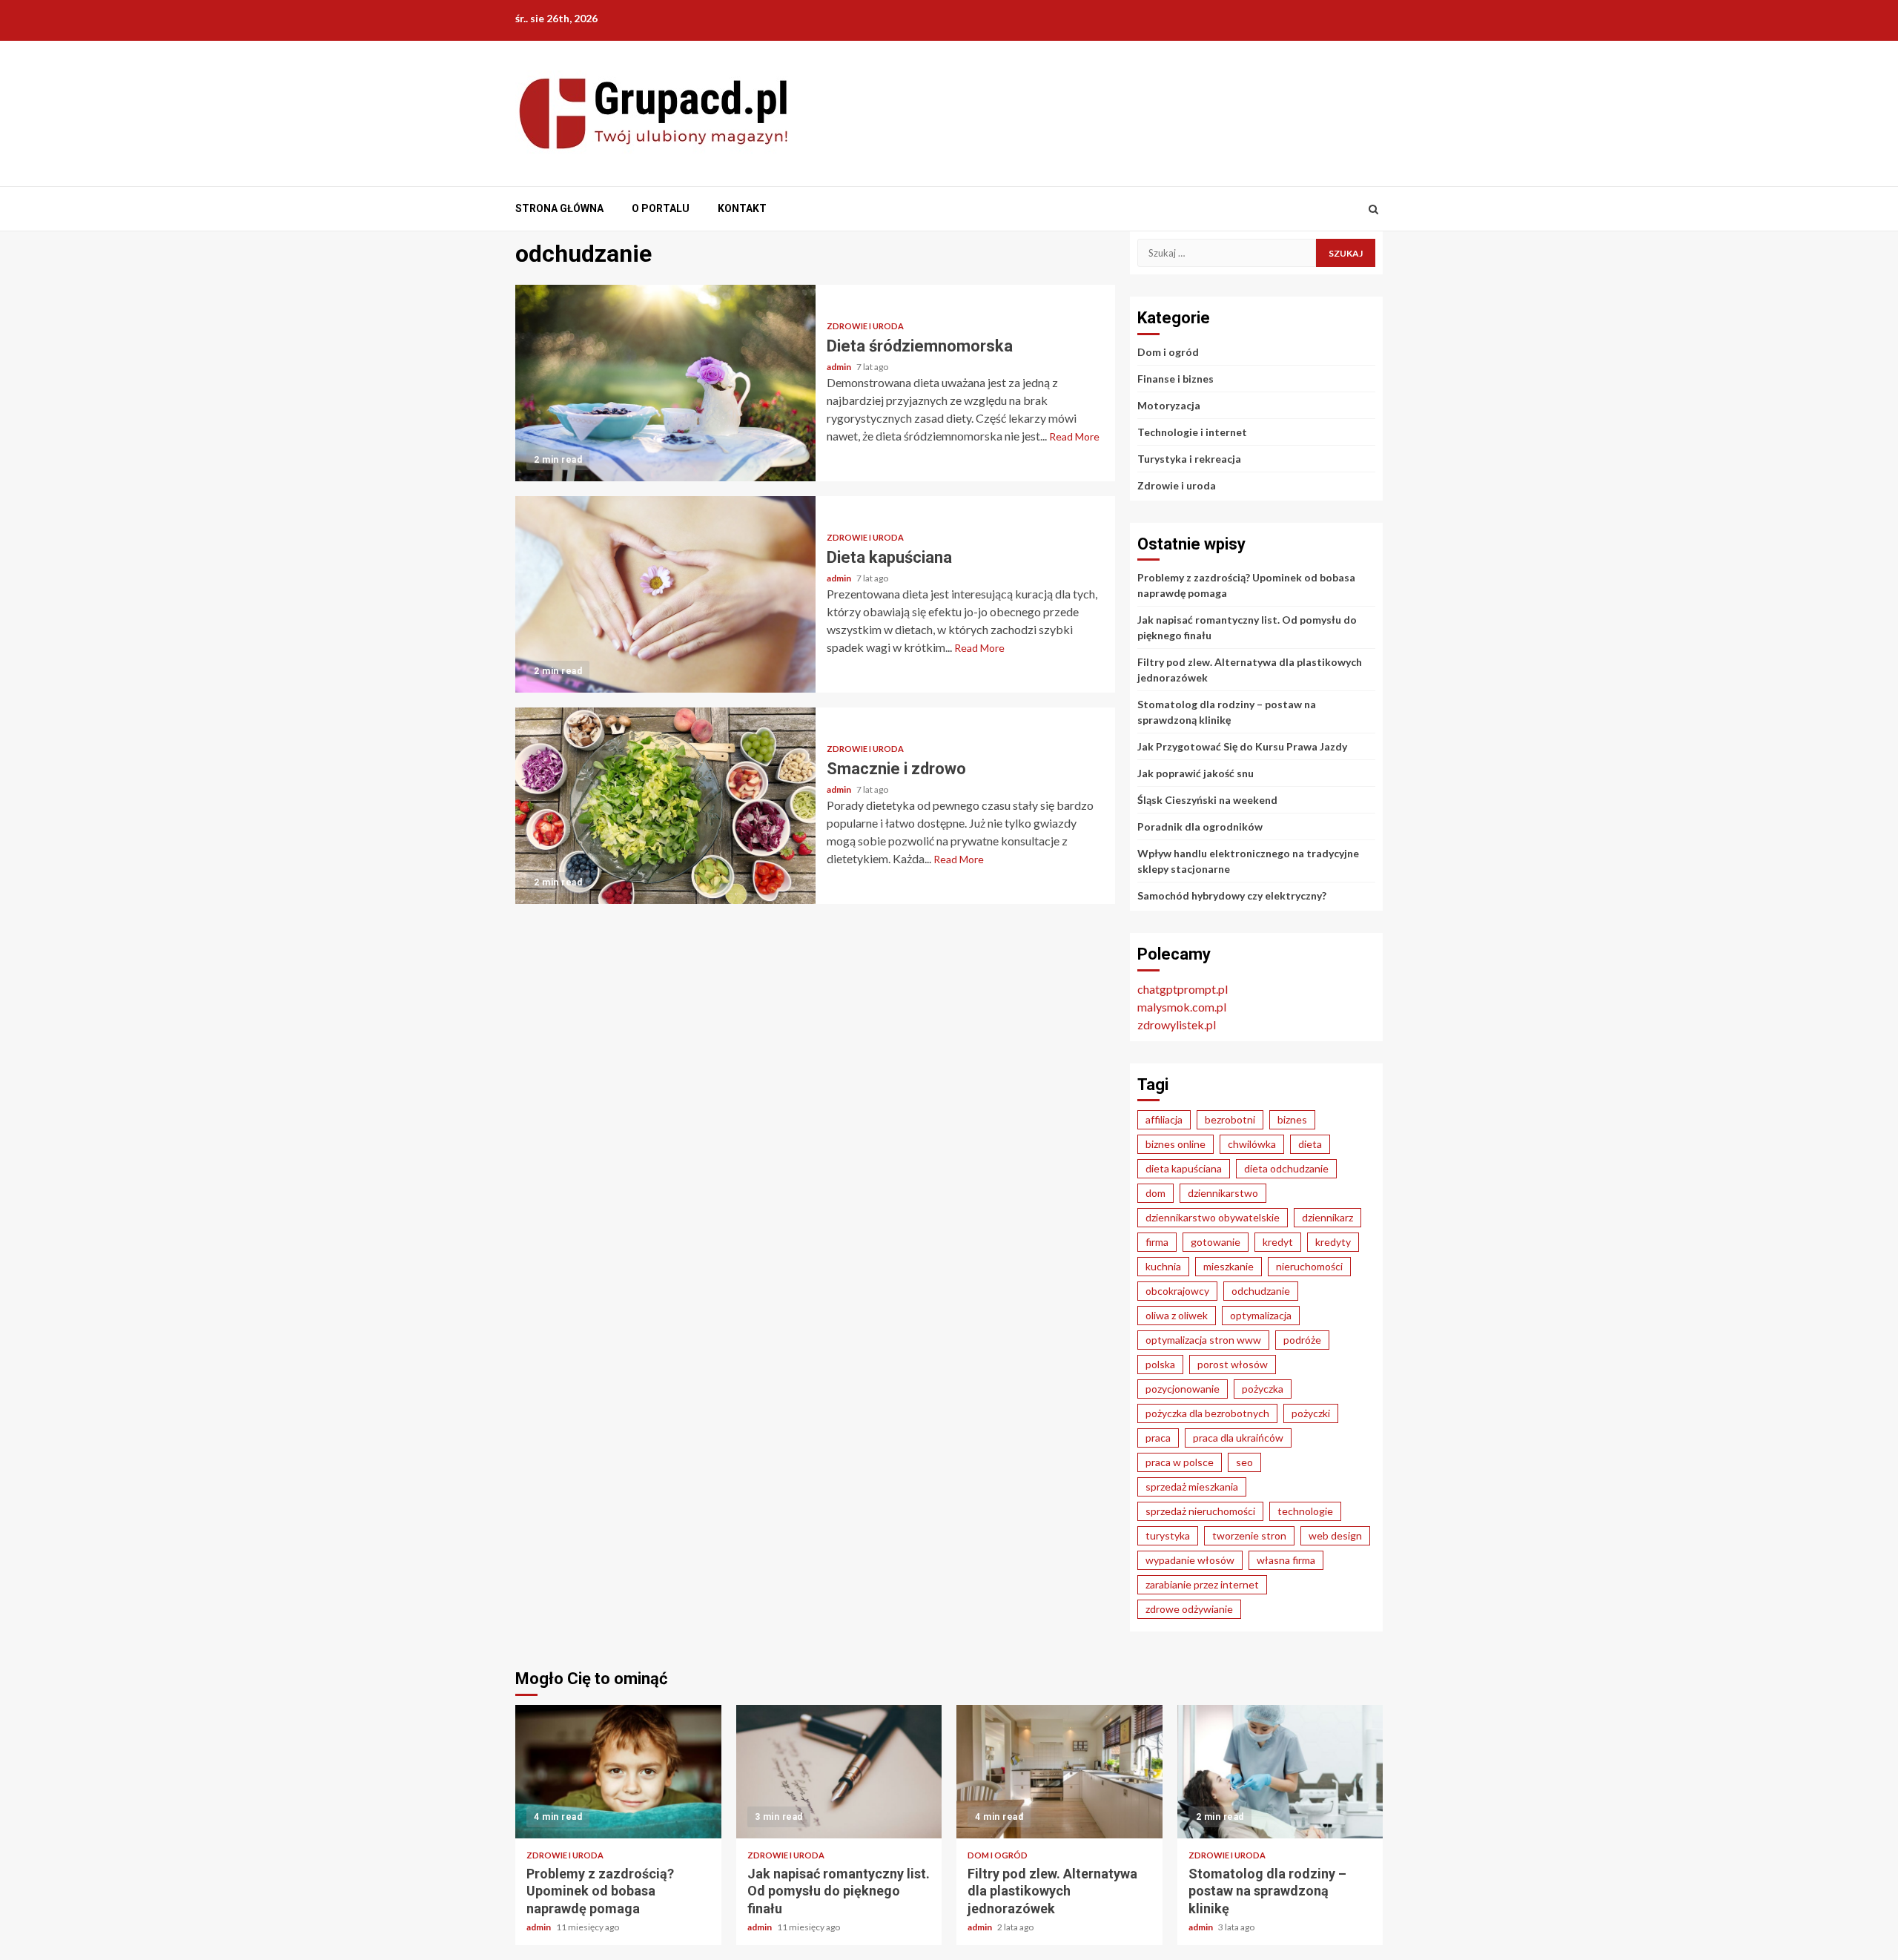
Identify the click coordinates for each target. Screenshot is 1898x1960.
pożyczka (1263, 1389)
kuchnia (1163, 1266)
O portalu (661, 208)
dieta (1310, 1144)
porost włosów (1233, 1364)
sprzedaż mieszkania (1192, 1487)
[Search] (1373, 209)
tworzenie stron (1249, 1535)
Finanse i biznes (1175, 379)
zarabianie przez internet (1202, 1584)
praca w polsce (1180, 1462)
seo (1244, 1462)
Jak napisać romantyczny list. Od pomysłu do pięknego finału (839, 1772)
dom (1155, 1193)
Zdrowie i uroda (865, 326)
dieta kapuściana (1184, 1168)
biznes (1292, 1119)
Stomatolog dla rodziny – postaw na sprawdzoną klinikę (1280, 1772)
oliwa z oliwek (1177, 1315)
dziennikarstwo (1223, 1193)
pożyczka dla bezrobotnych (1207, 1413)
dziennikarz (1327, 1217)
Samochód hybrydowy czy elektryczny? (1232, 895)
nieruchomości (1309, 1266)
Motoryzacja (1169, 405)
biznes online (1175, 1144)
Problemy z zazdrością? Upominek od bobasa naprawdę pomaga (618, 1772)
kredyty (1333, 1242)
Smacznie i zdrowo (665, 806)
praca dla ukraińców (1238, 1438)
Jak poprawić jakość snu (1196, 773)
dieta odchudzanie (1286, 1168)
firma (1157, 1242)
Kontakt (742, 208)
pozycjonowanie (1183, 1389)
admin (840, 367)
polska (1160, 1364)
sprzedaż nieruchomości (1200, 1511)
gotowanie (1216, 1242)
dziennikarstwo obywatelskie (1213, 1217)
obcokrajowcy (1177, 1291)
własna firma (1286, 1560)
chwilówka (1252, 1144)
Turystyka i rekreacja (1189, 459)
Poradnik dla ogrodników (1200, 826)
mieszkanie (1229, 1266)
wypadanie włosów (1190, 1560)
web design (1335, 1535)
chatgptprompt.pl (1183, 989)
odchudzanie (1261, 1291)
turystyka (1168, 1535)
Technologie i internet (1192, 432)
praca (1158, 1438)
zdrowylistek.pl (1177, 1024)
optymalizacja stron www (1203, 1340)
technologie (1305, 1511)
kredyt (1278, 1242)
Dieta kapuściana (665, 594)
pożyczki (1311, 1413)
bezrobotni (1230, 1119)
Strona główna (559, 208)
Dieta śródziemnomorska (665, 383)
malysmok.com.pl (1182, 1007)
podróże (1302, 1340)
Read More (1074, 436)
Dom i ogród (1168, 352)
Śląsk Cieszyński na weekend (1207, 800)
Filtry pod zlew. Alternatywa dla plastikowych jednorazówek (1059, 1772)
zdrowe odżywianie (1189, 1609)
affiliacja (1164, 1119)
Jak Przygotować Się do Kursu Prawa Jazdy (1242, 746)
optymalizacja (1261, 1315)
